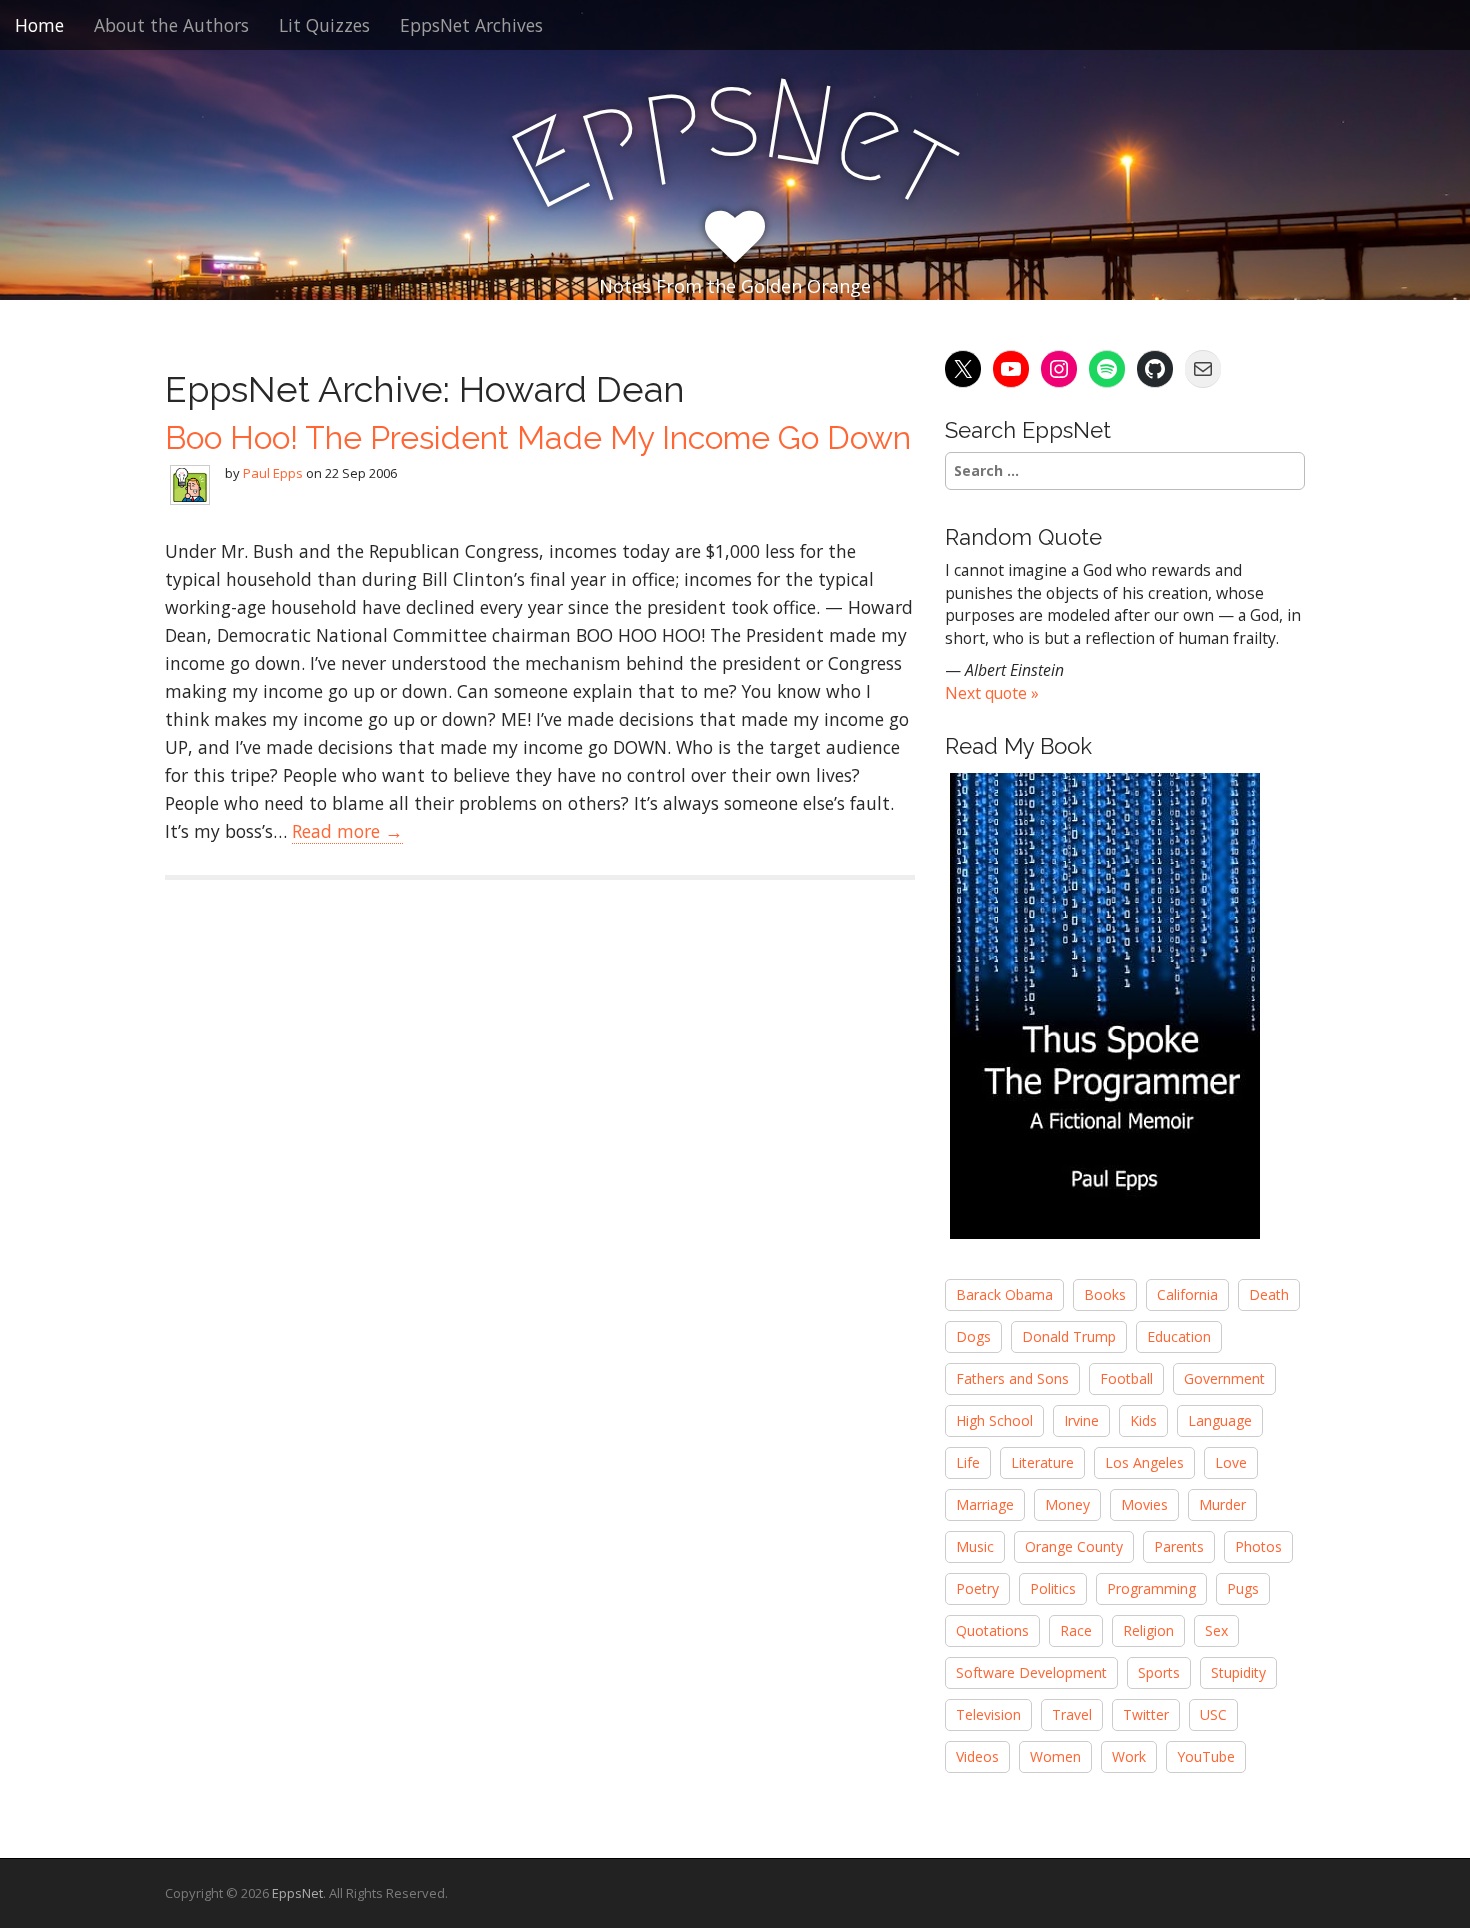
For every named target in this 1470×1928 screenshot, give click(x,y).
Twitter (1146, 1714)
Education (1179, 1336)
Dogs (973, 1336)
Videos (977, 1756)
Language (1220, 1420)
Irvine (1081, 1420)
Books (1105, 1294)
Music (975, 1546)
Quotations (992, 1630)
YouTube (1206, 1756)
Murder (1222, 1504)
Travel (1072, 1714)
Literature (1042, 1462)
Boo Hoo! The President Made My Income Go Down (538, 437)
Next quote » (992, 693)
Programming (1151, 1588)
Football (1126, 1378)
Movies (1144, 1504)
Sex (1216, 1630)
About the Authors (171, 25)
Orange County (1074, 1546)
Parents (1179, 1546)
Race (1076, 1630)
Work (1129, 1756)
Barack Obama (1004, 1294)
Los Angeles (1144, 1462)
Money (1067, 1504)
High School (994, 1420)
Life (968, 1462)
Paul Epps (273, 473)
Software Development (1031, 1672)
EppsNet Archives (471, 25)
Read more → (347, 831)
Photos (1258, 1546)
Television (988, 1714)
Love (1231, 1462)
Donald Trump (1069, 1336)
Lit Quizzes (324, 25)
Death (1269, 1294)
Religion (1148, 1630)
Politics (1053, 1588)
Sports (1159, 1672)
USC (1213, 1714)
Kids (1143, 1420)
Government (1224, 1378)
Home (39, 25)
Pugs (1243, 1588)
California (1187, 1294)
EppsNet (297, 1893)
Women (1055, 1756)
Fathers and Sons (1012, 1378)
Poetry (977, 1588)
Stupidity (1238, 1672)
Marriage (985, 1504)
